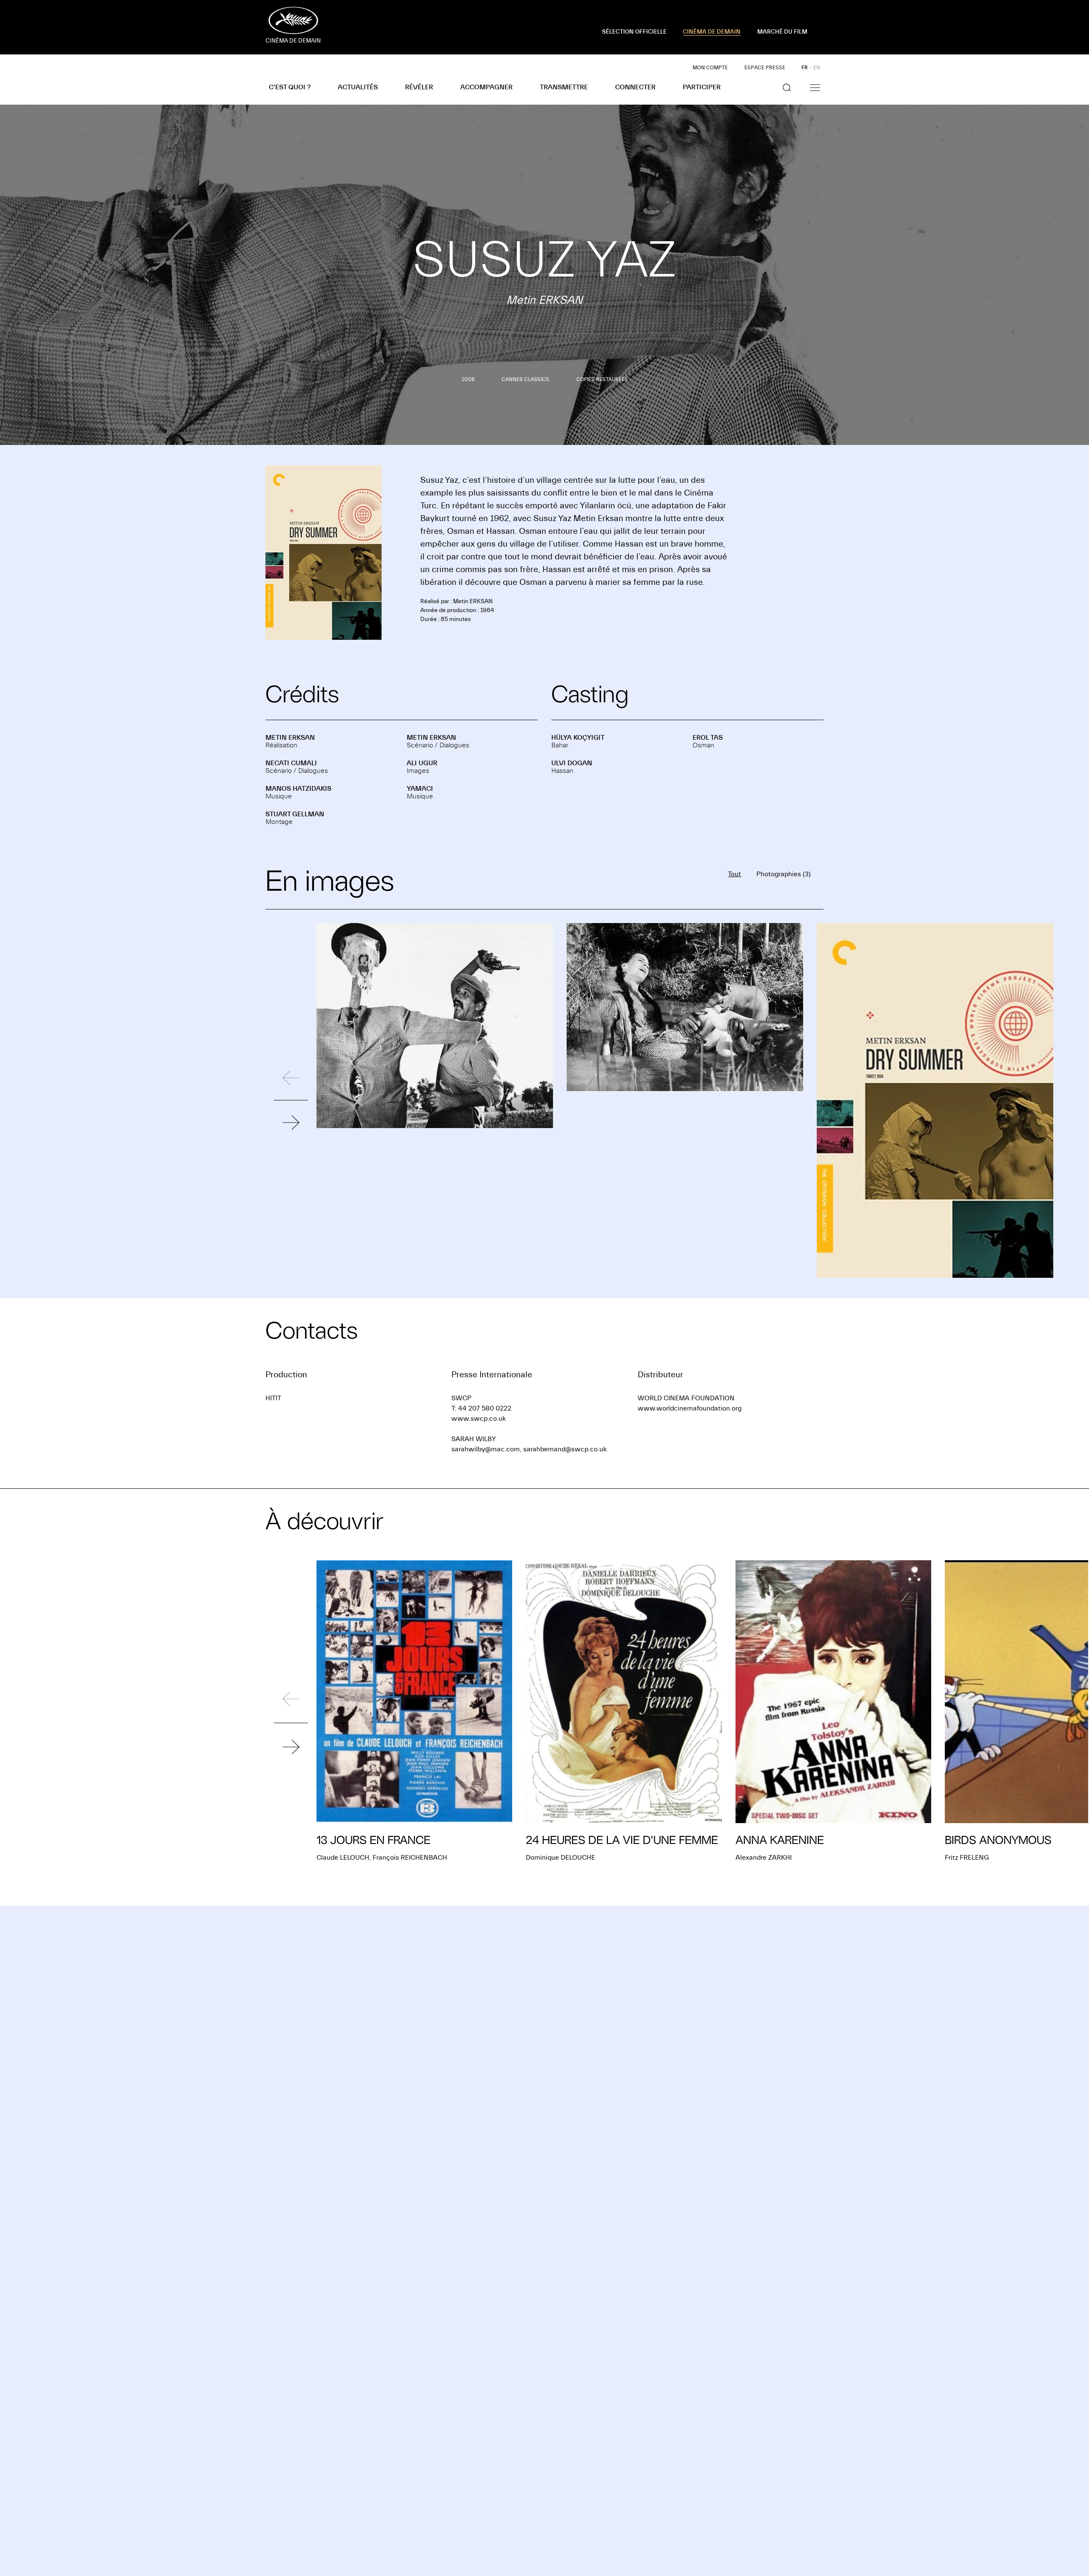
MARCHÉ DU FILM (782, 32)
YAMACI (420, 789)
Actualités (358, 87)
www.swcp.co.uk (479, 1419)
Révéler (419, 87)
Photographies (784, 874)
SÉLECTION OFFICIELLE (634, 32)
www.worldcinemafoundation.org (690, 1408)
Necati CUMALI (291, 763)
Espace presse (765, 68)
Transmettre (564, 87)
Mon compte (710, 68)
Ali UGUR (422, 763)
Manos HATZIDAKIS (298, 789)
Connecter (635, 87)
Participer (702, 87)
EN (817, 68)
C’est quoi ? (290, 87)
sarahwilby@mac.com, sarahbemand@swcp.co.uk (529, 1449)
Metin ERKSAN (290, 738)
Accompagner (486, 87)
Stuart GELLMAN (295, 814)
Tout (734, 874)
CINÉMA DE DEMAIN (712, 32)
